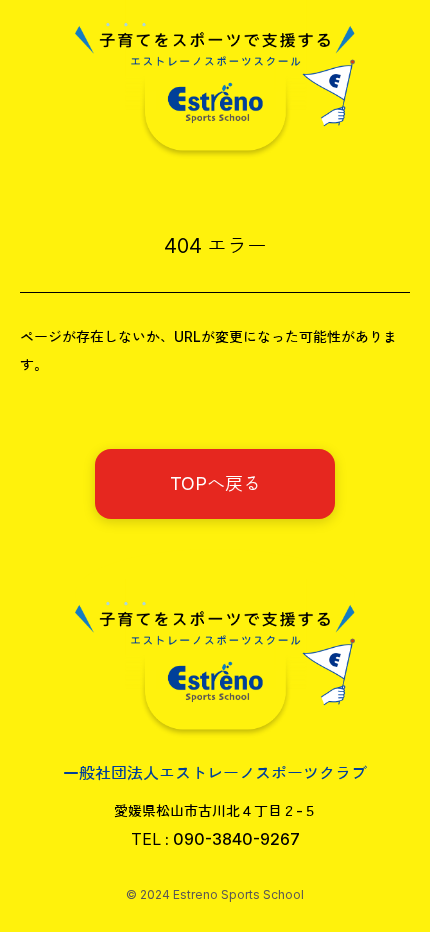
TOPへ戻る (215, 483)
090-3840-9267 (236, 839)
